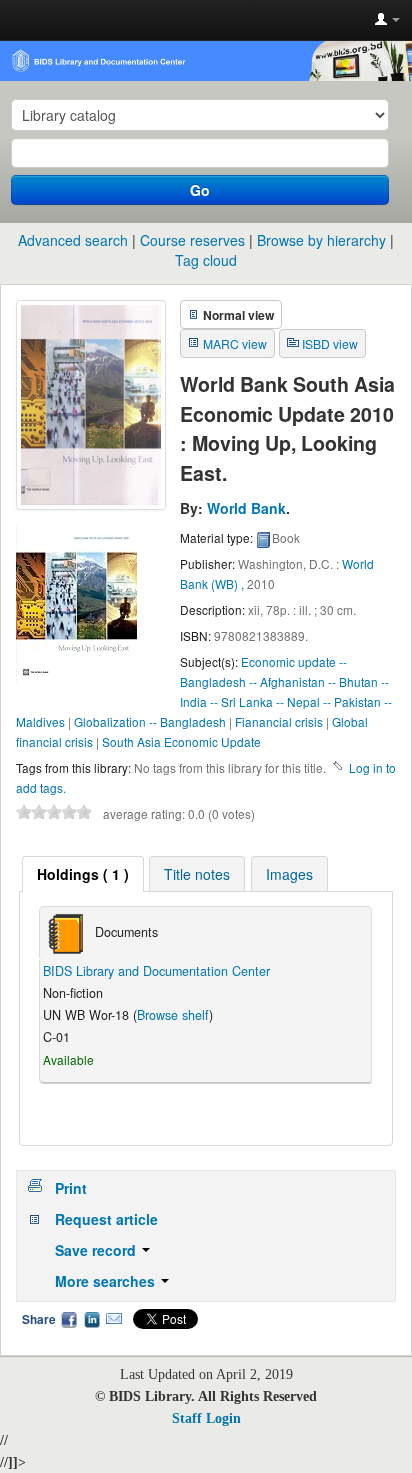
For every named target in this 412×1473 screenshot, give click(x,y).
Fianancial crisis (279, 721)
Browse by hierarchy (321, 240)
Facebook (69, 1319)
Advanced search (73, 240)
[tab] (83, 874)
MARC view (235, 343)
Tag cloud (206, 260)
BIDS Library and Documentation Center (156, 971)
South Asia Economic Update (181, 741)
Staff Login (206, 1418)
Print (71, 1188)
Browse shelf (173, 1015)
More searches (107, 1281)
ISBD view (330, 343)
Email (114, 1319)
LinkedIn (92, 1319)
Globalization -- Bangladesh (150, 721)
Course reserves (192, 240)
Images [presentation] (289, 874)
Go (200, 190)
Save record (97, 1250)
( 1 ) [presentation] (83, 874)
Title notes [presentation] (197, 874)
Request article (106, 1219)
